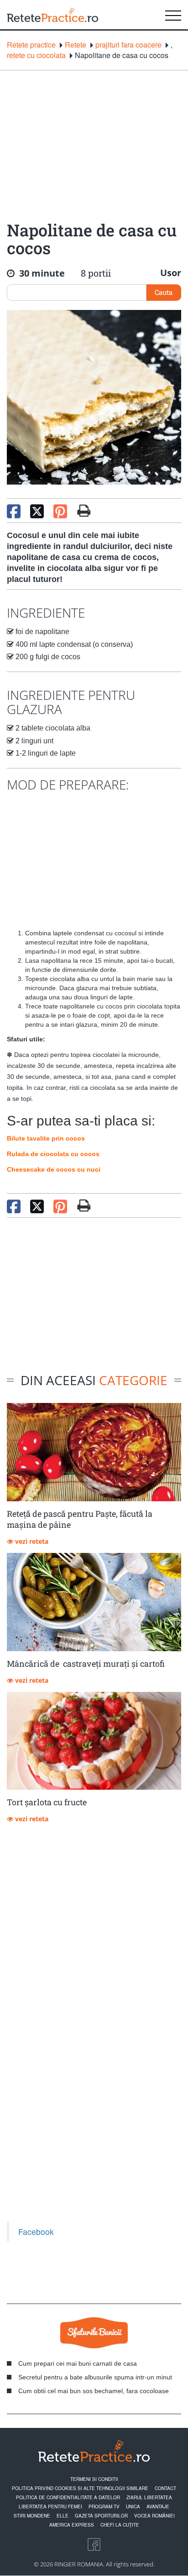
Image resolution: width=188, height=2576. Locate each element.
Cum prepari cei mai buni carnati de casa (78, 2363)
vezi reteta (31, 1541)
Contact (165, 2488)
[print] (84, 1205)
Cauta (164, 292)
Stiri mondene (32, 2516)
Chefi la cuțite (120, 2525)
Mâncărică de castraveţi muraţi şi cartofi (86, 1664)
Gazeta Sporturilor (101, 2516)
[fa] (84, 511)
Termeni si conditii (94, 2479)
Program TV (104, 2507)
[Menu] (173, 15)
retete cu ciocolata (36, 55)
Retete (76, 45)
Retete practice (31, 45)
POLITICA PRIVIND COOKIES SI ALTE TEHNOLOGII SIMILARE (80, 2488)
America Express (72, 2525)
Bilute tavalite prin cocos (46, 1138)
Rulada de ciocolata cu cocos (53, 1154)
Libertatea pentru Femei (50, 2507)
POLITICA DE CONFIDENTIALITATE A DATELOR (68, 2497)
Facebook (36, 2232)
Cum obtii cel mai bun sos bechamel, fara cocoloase (94, 2391)
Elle (63, 2516)
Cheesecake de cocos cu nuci (54, 1169)
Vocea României (154, 2516)
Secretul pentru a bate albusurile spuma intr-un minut (95, 2377)
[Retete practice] (52, 15)
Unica (133, 2507)
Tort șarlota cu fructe (47, 1802)
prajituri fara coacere (128, 45)
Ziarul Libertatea (149, 2497)
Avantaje (158, 2507)
